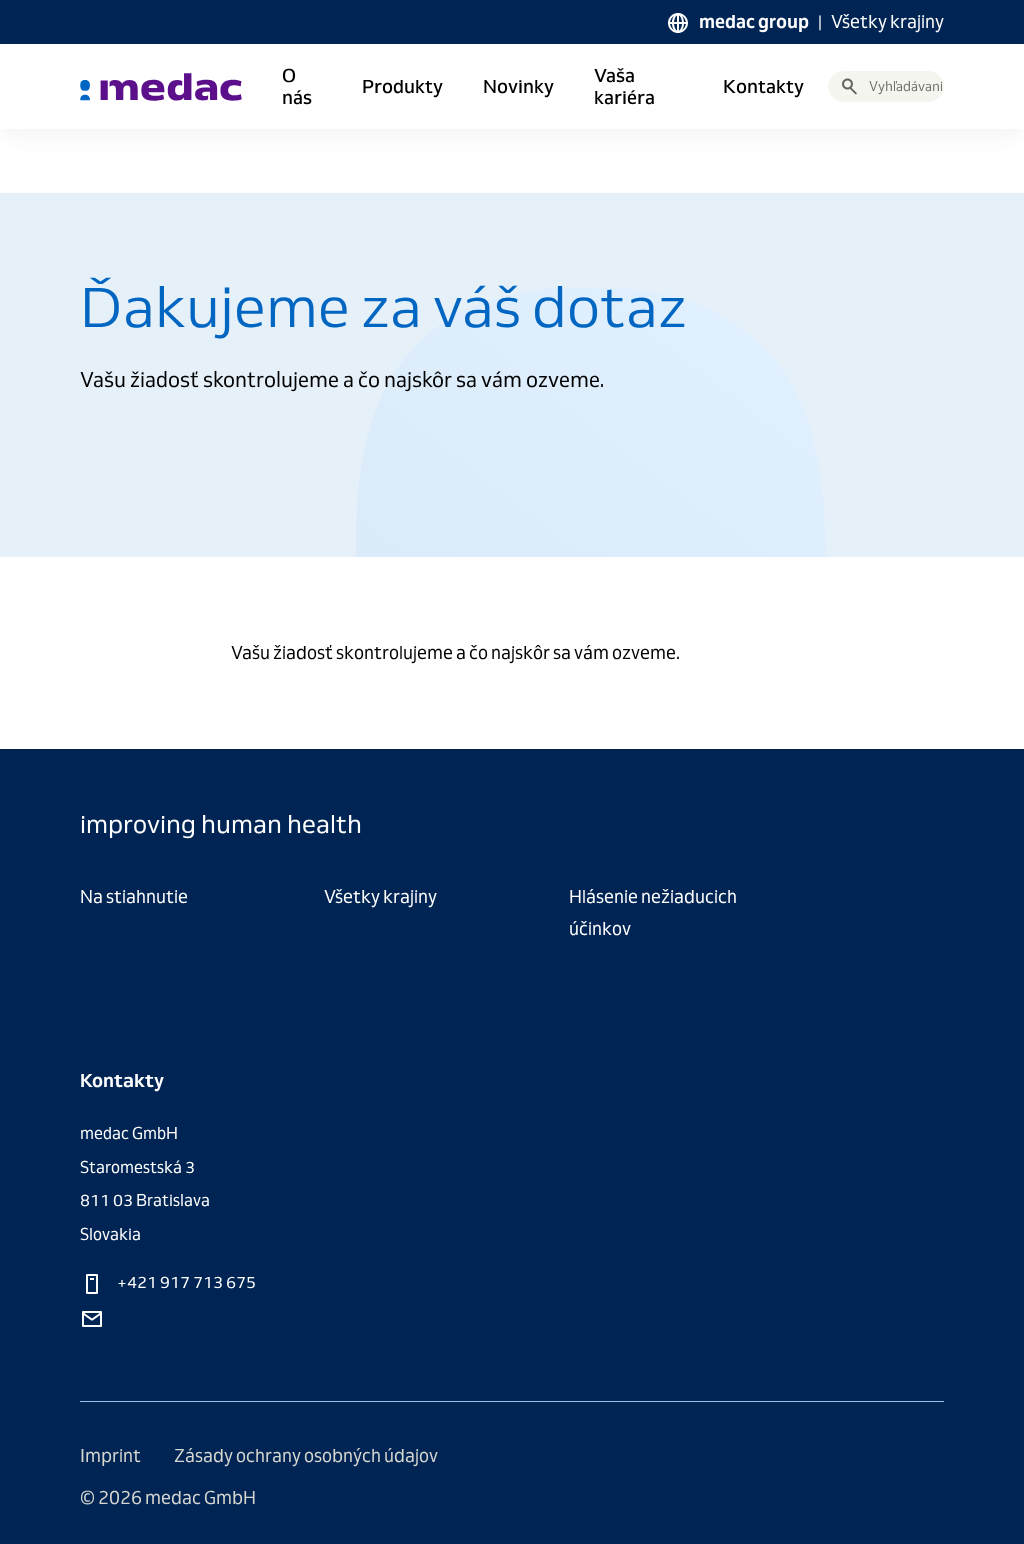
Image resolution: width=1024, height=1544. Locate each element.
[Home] (161, 87)
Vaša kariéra (624, 87)
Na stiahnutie (134, 896)
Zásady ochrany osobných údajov (306, 1455)
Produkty (402, 87)
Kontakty (763, 87)
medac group (754, 21)
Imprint (112, 1455)
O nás (297, 87)
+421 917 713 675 (185, 1282)
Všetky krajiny (887, 21)
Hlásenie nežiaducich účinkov (653, 912)
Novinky (518, 87)
